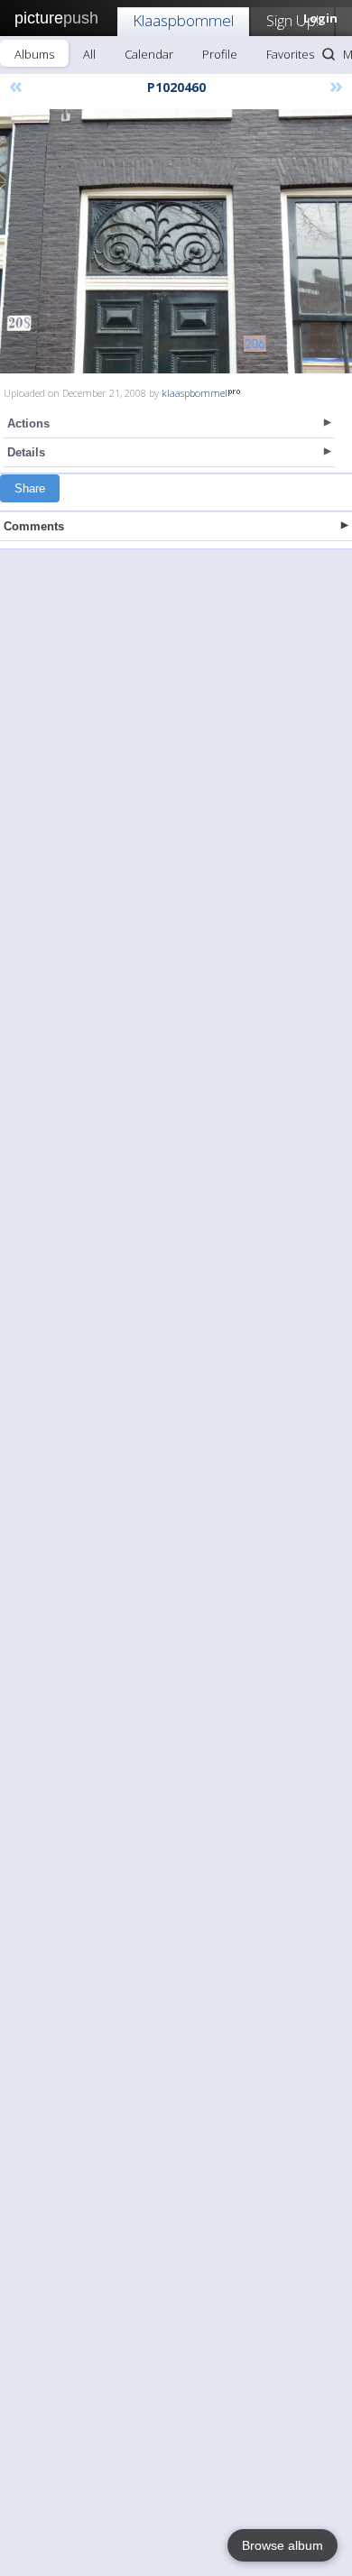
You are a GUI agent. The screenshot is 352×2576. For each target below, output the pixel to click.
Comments (34, 526)
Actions (28, 423)
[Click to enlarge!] (176, 241)
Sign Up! (292, 20)
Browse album (283, 2545)
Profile (220, 54)
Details (26, 452)
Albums (34, 54)
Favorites (290, 54)
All (89, 54)
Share (30, 488)
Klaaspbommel (183, 20)
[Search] (329, 54)
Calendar (149, 54)
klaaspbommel (195, 393)
